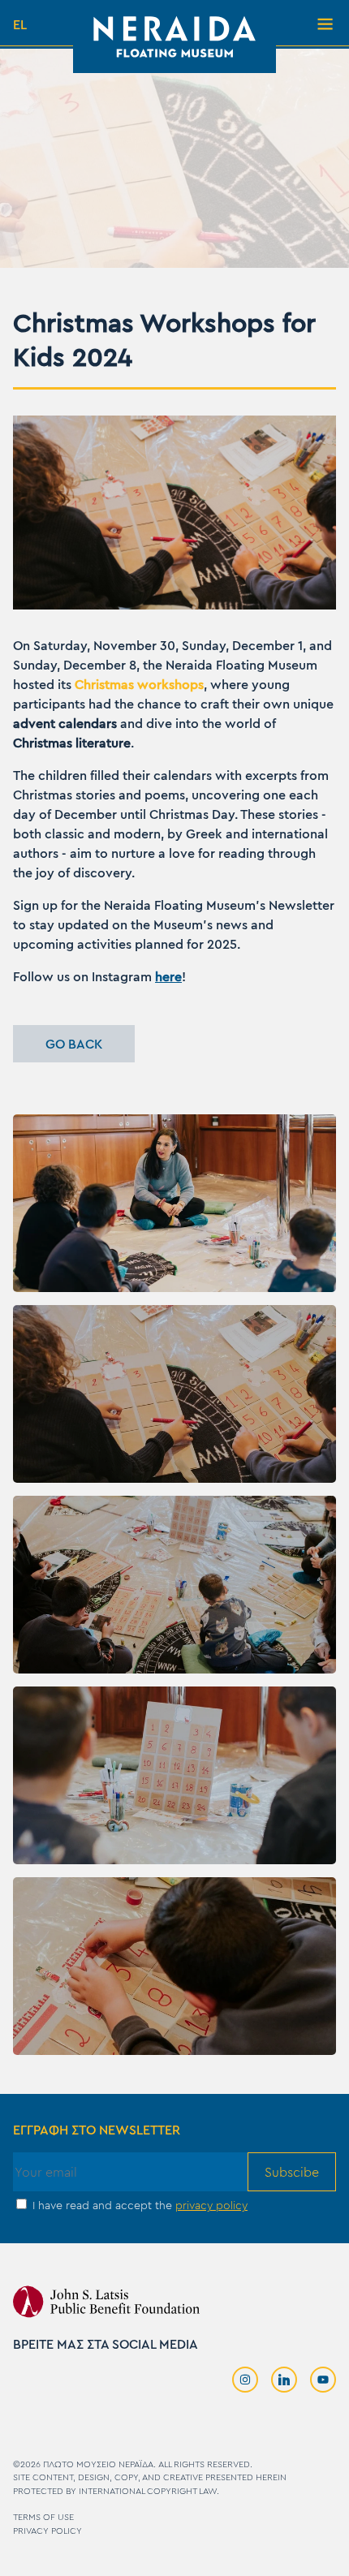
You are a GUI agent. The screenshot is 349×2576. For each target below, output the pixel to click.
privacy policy (211, 2206)
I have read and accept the (138, 2206)
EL (20, 24)
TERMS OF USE (43, 2517)
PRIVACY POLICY (47, 2531)
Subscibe (292, 2172)
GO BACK (74, 1044)
